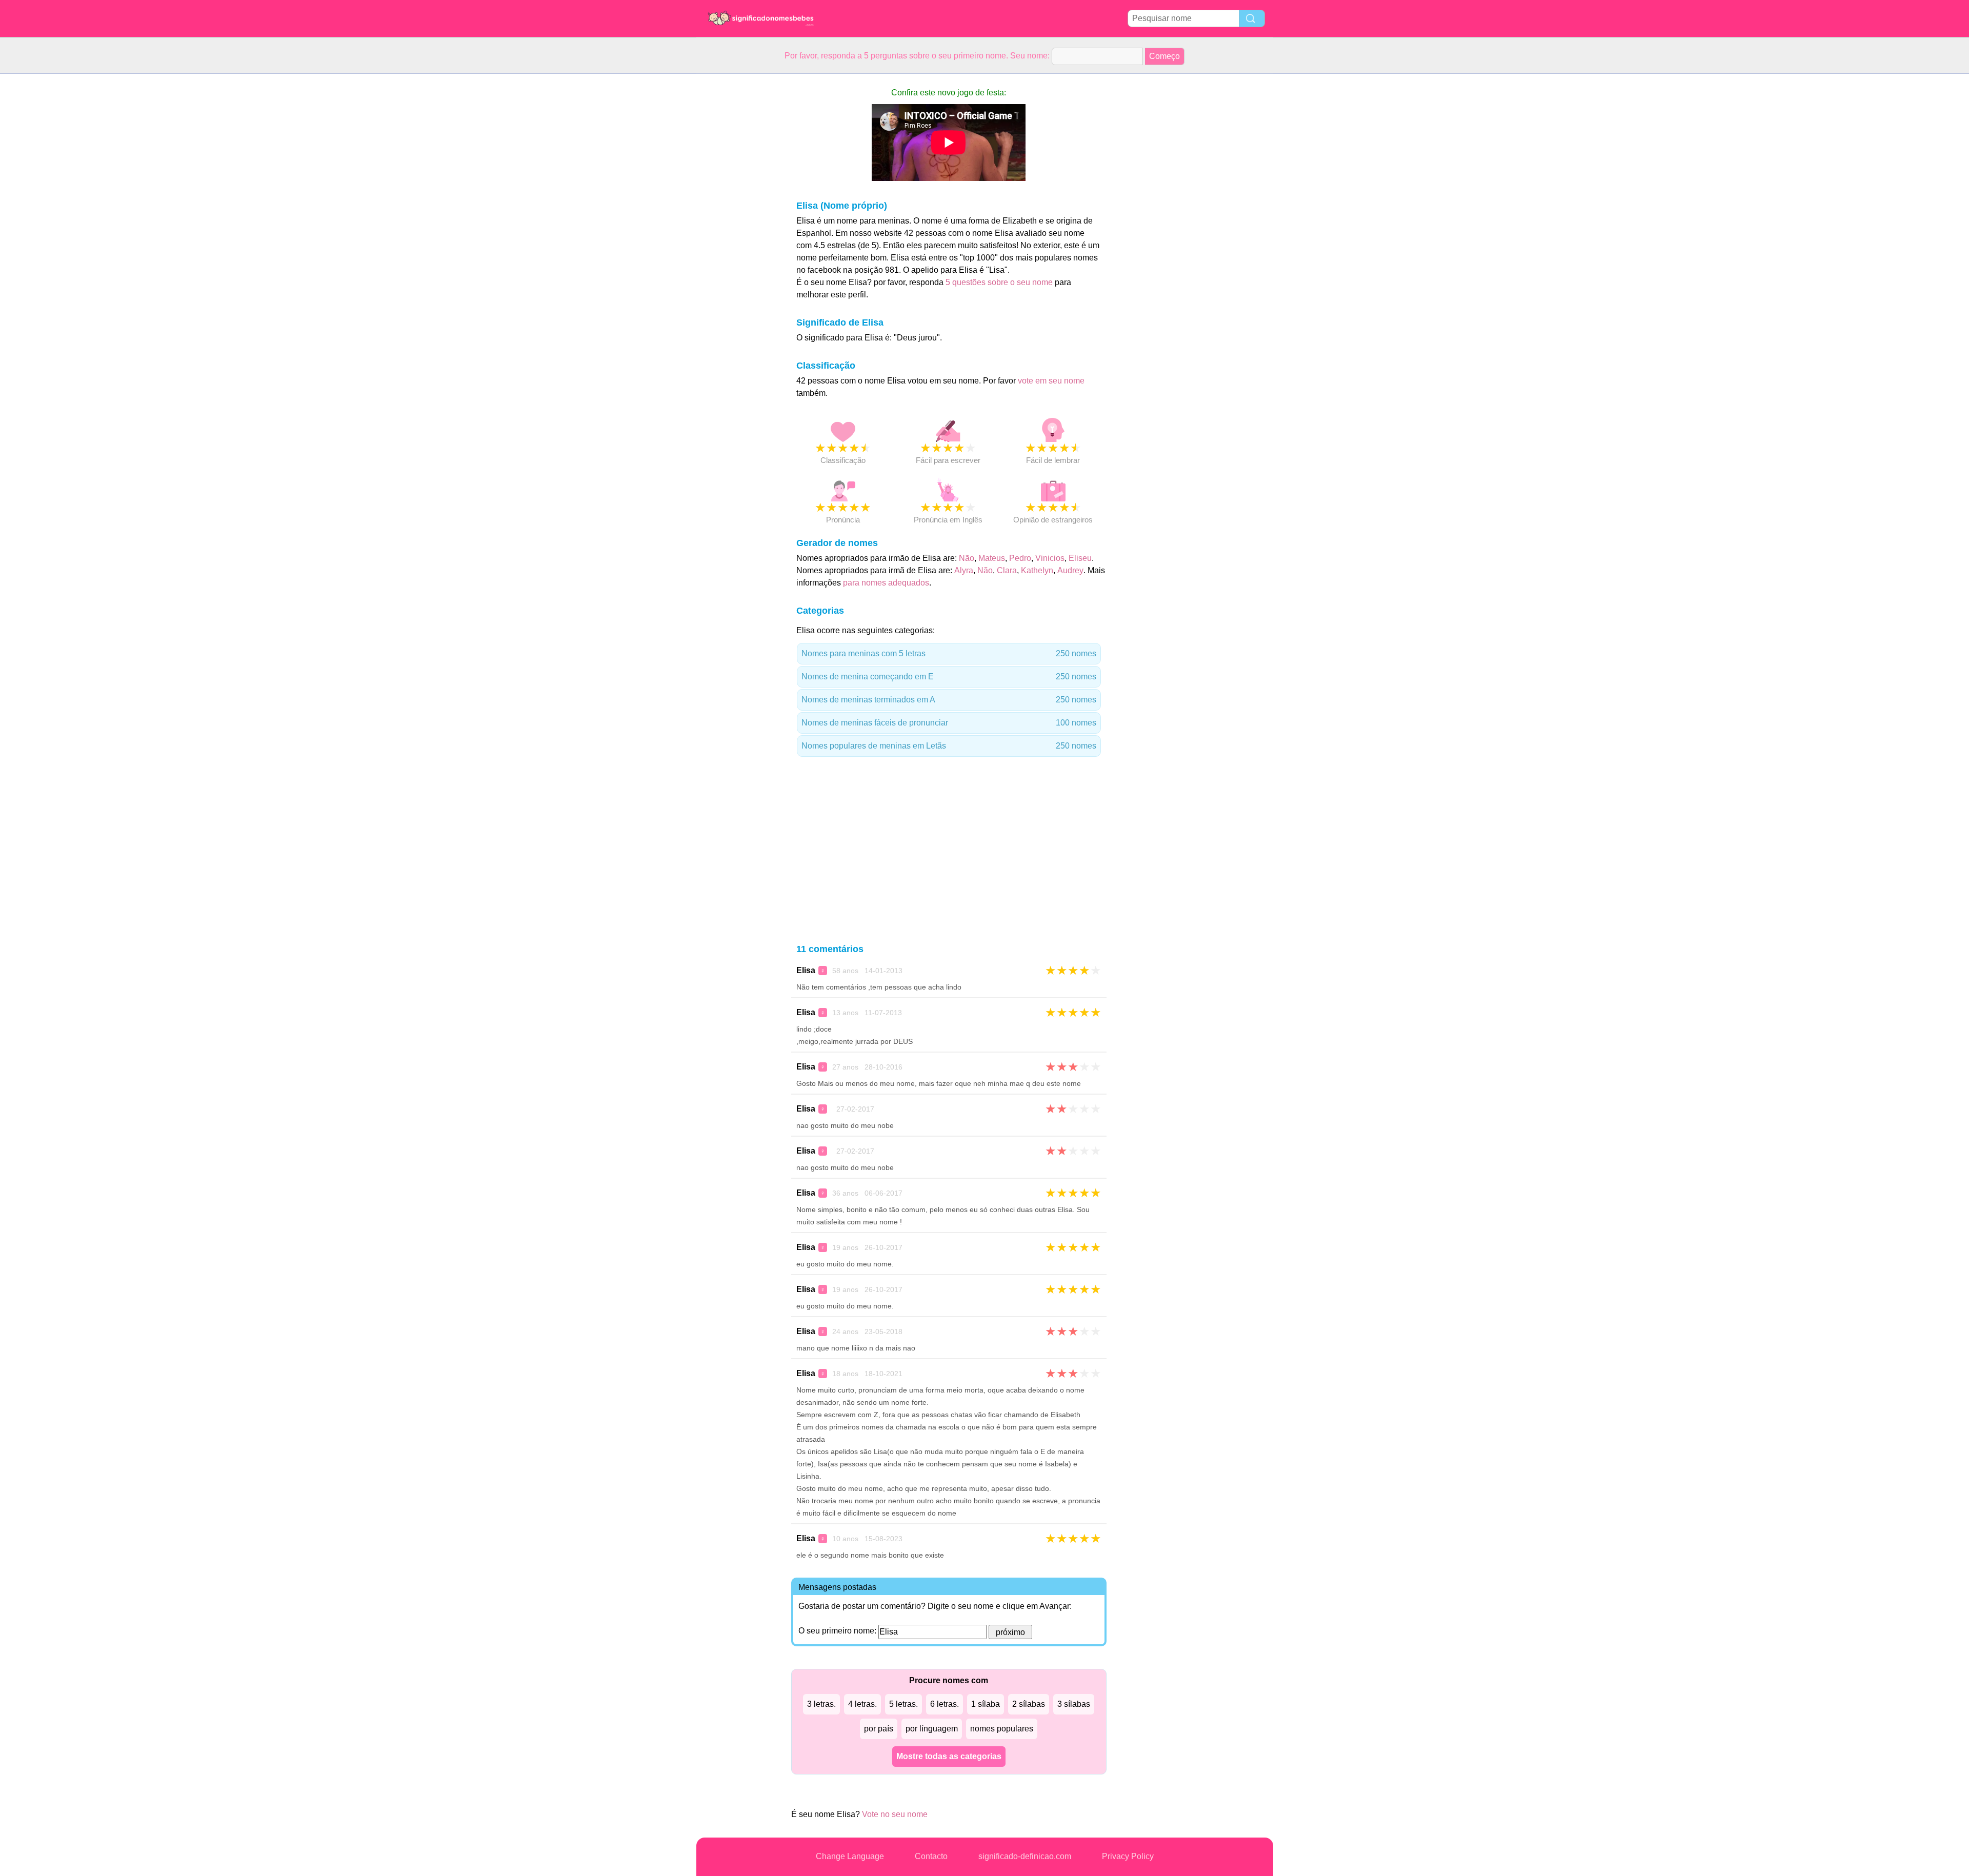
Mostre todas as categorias (949, 1756)
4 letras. (862, 1704)
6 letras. (945, 1704)
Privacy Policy (1128, 1856)
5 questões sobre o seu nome (999, 282)
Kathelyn (1037, 570)
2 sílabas (1029, 1704)
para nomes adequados (886, 583)
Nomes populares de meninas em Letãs (949, 746)
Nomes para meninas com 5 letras (949, 653)
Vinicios (1050, 558)
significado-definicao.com (1025, 1856)
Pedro (1020, 558)
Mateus (992, 558)
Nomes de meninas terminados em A (949, 700)
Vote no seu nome (895, 1814)
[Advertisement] (737, 228)
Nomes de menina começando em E (949, 677)
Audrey (1070, 570)
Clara (1007, 570)
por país (879, 1729)
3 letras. (821, 1704)
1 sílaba (986, 1704)
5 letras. (903, 1704)
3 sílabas (1074, 1704)
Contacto (931, 1856)
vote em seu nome (1051, 381)
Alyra (964, 570)
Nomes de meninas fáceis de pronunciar (949, 723)
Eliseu (1080, 558)
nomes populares (1002, 1729)
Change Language (850, 1856)
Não (967, 558)
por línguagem (932, 1729)
